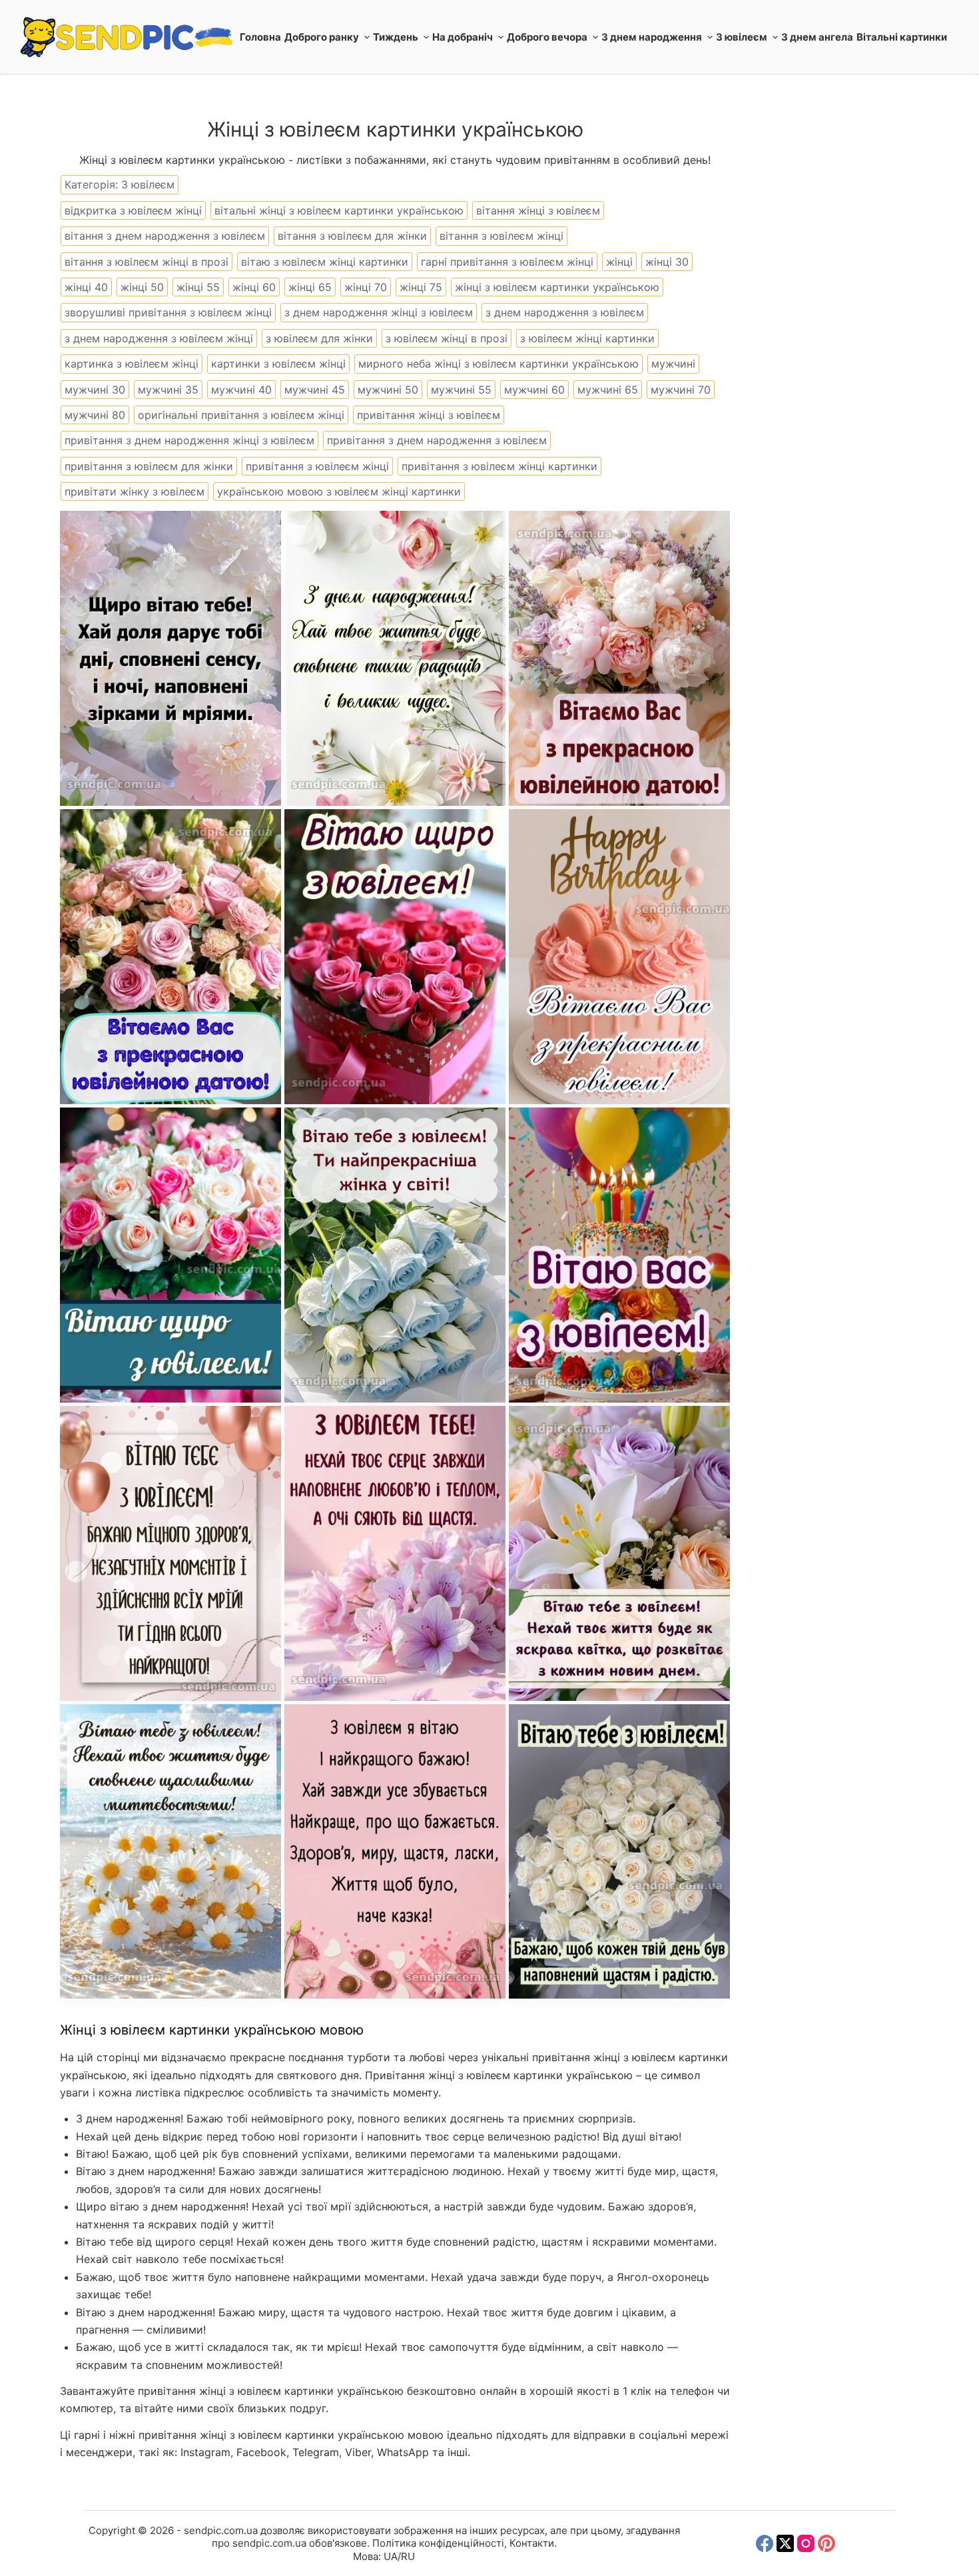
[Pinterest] (826, 2543)
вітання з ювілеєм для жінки (352, 236)
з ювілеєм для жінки (319, 338)
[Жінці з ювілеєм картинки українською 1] (395, 658)
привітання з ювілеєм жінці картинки (499, 466)
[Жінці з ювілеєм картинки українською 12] (170, 1852)
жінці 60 (254, 287)
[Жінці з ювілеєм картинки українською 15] (395, 1852)
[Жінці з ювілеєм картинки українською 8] (170, 1255)
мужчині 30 (95, 390)
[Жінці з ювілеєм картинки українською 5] (170, 957)
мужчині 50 (388, 390)
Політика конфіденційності (438, 2543)
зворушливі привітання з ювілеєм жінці (168, 312)
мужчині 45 (315, 390)
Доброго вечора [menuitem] (547, 37)
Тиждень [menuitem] (396, 37)
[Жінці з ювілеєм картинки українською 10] (619, 1255)
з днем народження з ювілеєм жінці (159, 338)
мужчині (673, 364)
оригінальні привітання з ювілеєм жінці (241, 415)
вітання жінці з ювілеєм (538, 210)
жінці (619, 262)
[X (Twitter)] (785, 2543)
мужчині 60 (534, 390)
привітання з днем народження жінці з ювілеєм (189, 440)
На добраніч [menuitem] (463, 37)
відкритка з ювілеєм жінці (133, 210)
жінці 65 (310, 287)
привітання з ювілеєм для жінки (149, 466)
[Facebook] (765, 2543)
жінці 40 (86, 287)
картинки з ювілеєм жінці (278, 364)
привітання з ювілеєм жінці (317, 466)
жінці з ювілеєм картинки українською (557, 287)
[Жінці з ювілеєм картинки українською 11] (395, 1553)
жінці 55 (198, 287)
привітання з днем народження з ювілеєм (437, 440)
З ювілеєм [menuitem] (742, 37)
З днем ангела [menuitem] (817, 37)
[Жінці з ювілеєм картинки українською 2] (170, 658)
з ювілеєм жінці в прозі (447, 338)
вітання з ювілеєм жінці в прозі (147, 262)
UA (391, 2556)
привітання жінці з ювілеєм (429, 415)
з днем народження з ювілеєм (565, 312)
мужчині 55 (461, 390)
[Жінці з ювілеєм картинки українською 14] (619, 1852)
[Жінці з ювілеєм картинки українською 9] (170, 1553)
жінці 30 (667, 262)
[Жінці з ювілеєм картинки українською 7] (395, 1255)
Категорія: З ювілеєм (120, 184)
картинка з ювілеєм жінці (132, 364)
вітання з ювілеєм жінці (501, 236)
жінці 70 (366, 287)
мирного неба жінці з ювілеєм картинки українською (498, 364)
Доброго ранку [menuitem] (322, 37)
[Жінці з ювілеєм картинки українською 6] (619, 957)
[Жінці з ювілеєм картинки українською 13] (619, 1553)
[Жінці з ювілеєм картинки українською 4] (395, 957)
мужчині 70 (681, 390)
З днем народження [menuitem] (652, 37)
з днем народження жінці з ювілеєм (379, 312)
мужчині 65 (608, 390)
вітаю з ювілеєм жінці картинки (325, 262)
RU (408, 2556)
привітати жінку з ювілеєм (135, 491)
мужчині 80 (95, 415)
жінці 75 (421, 287)
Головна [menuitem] (260, 37)
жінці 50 (142, 287)
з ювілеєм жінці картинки (587, 338)
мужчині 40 (241, 390)
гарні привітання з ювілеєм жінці (507, 262)
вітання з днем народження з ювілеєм (165, 236)
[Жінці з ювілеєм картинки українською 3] (619, 658)
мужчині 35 (168, 390)
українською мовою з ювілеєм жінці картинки (339, 491)
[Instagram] (806, 2543)
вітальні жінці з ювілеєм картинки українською (339, 210)
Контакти (532, 2543)
